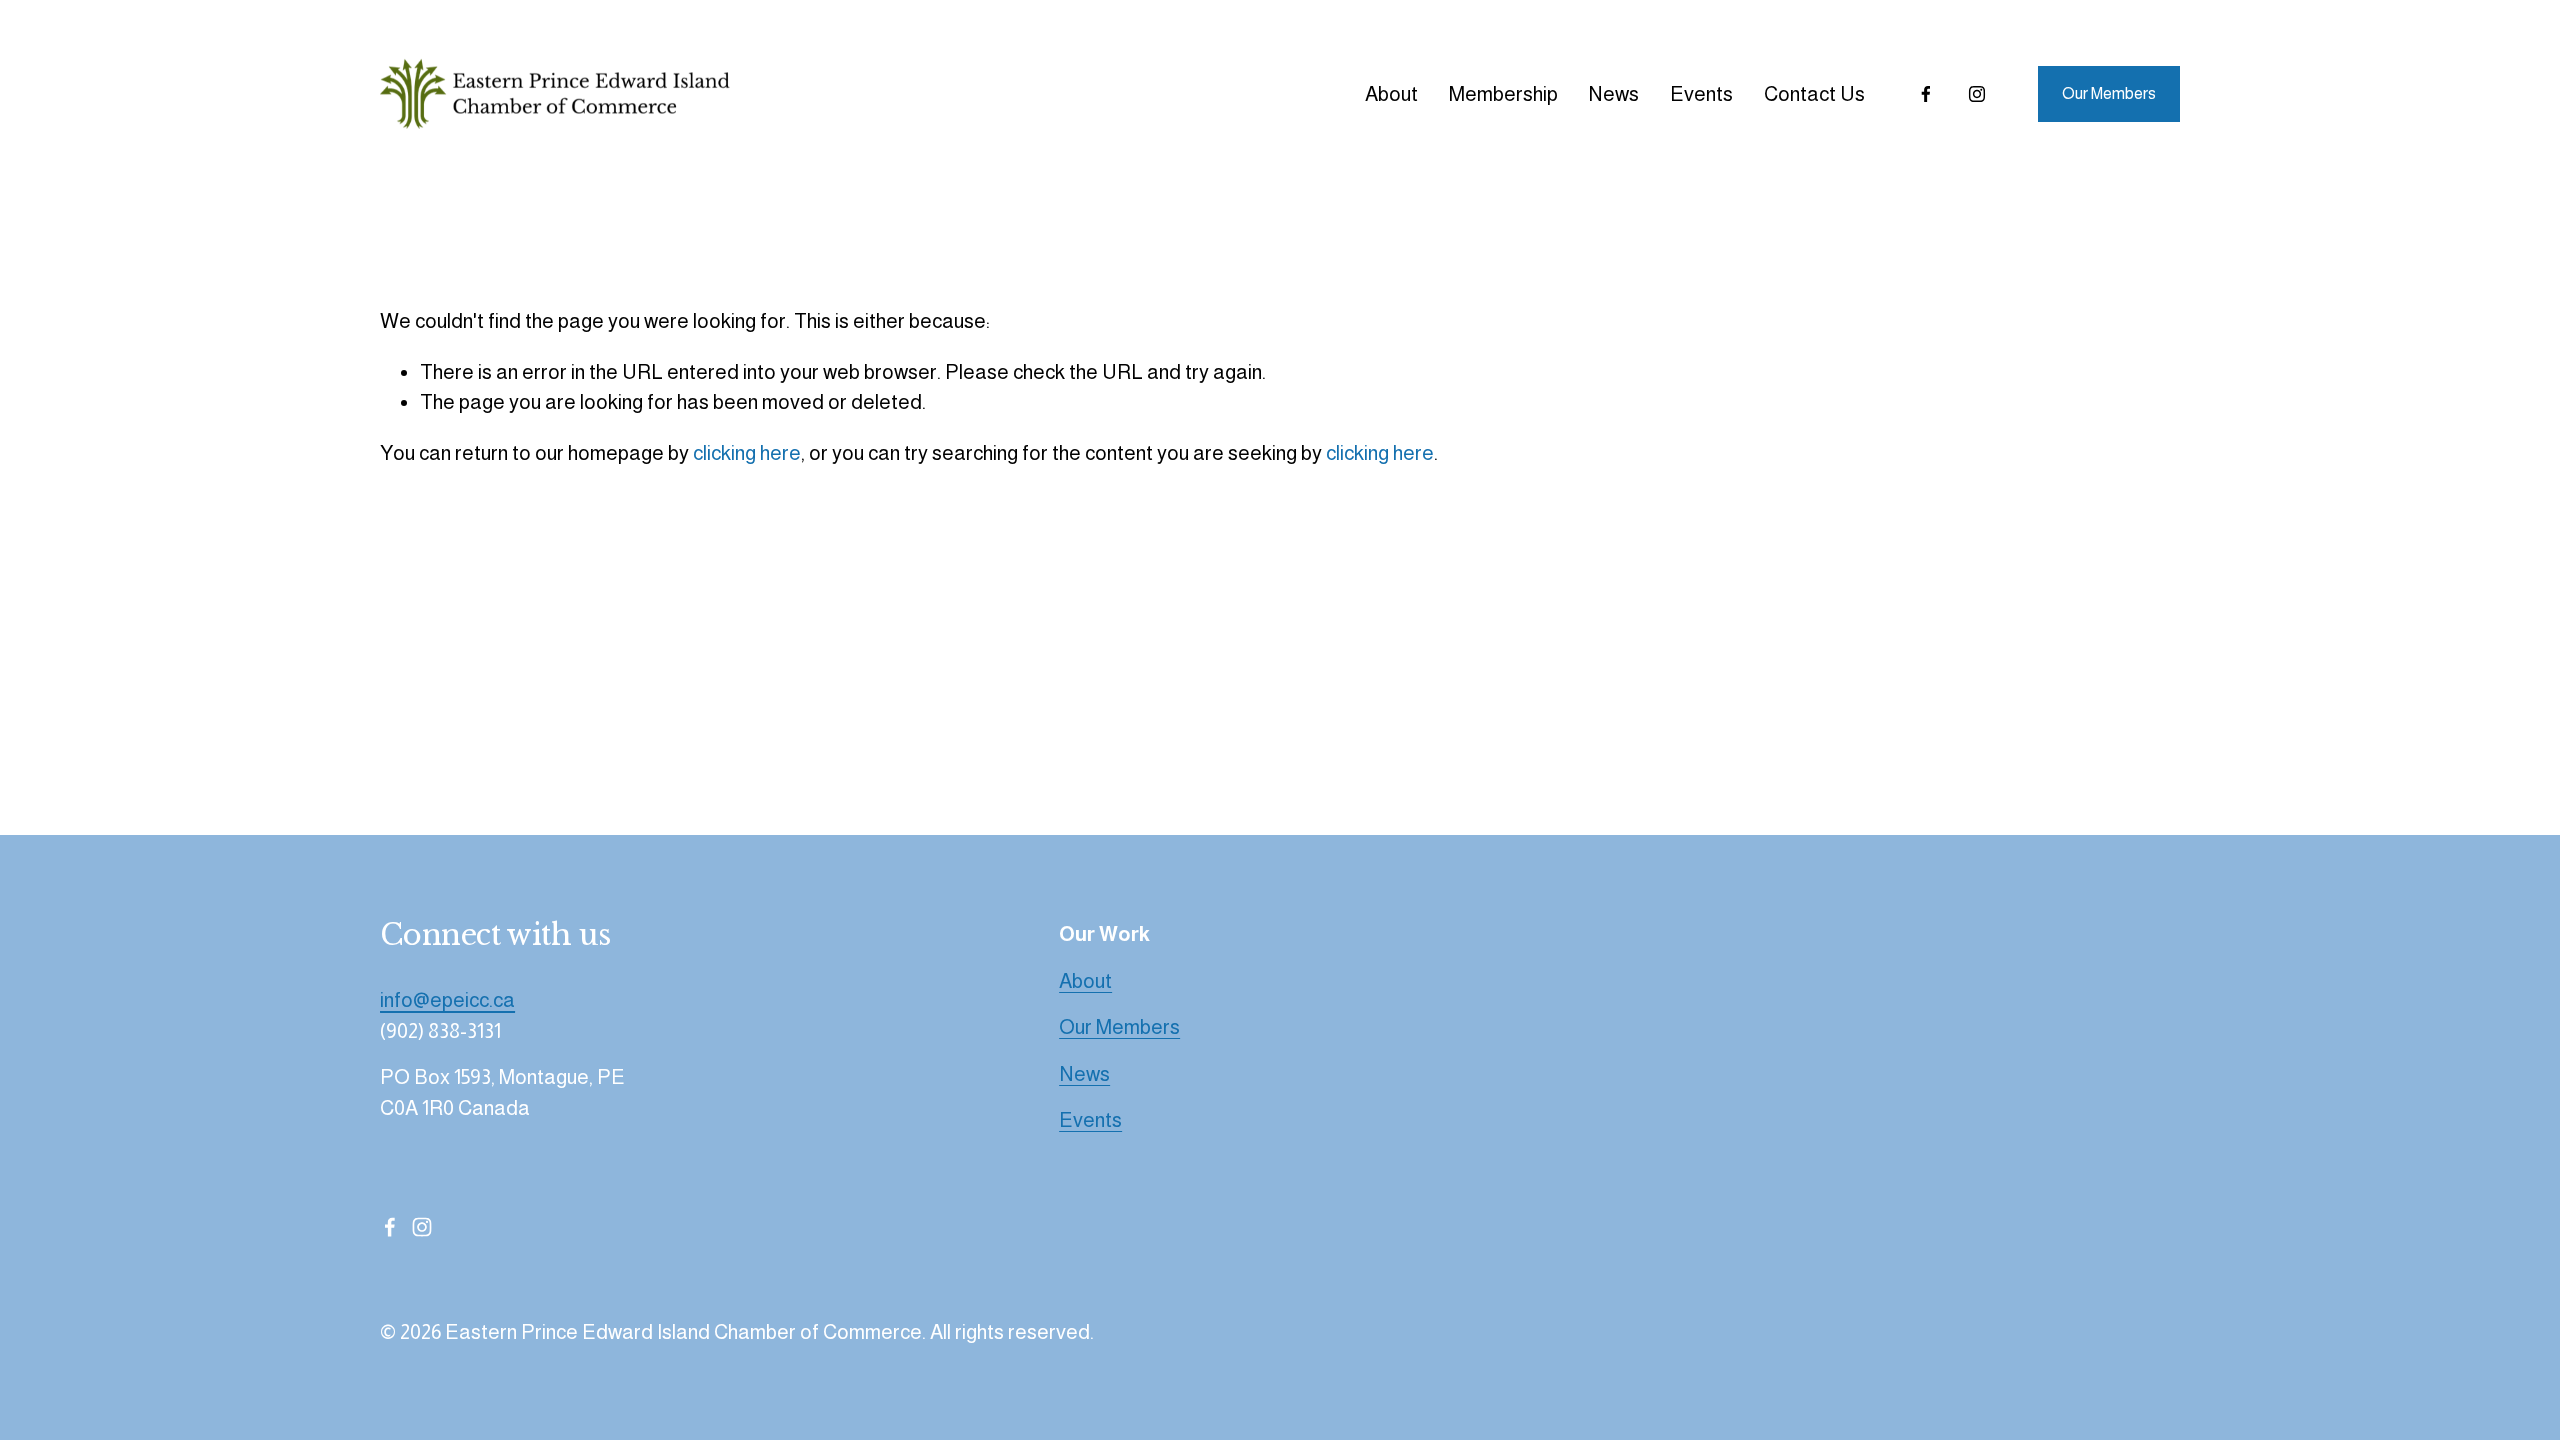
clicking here (747, 453)
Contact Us (1814, 94)
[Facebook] (1926, 94)
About (1391, 94)
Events (1701, 94)
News (1613, 94)
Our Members (2109, 93)
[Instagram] (1977, 94)
